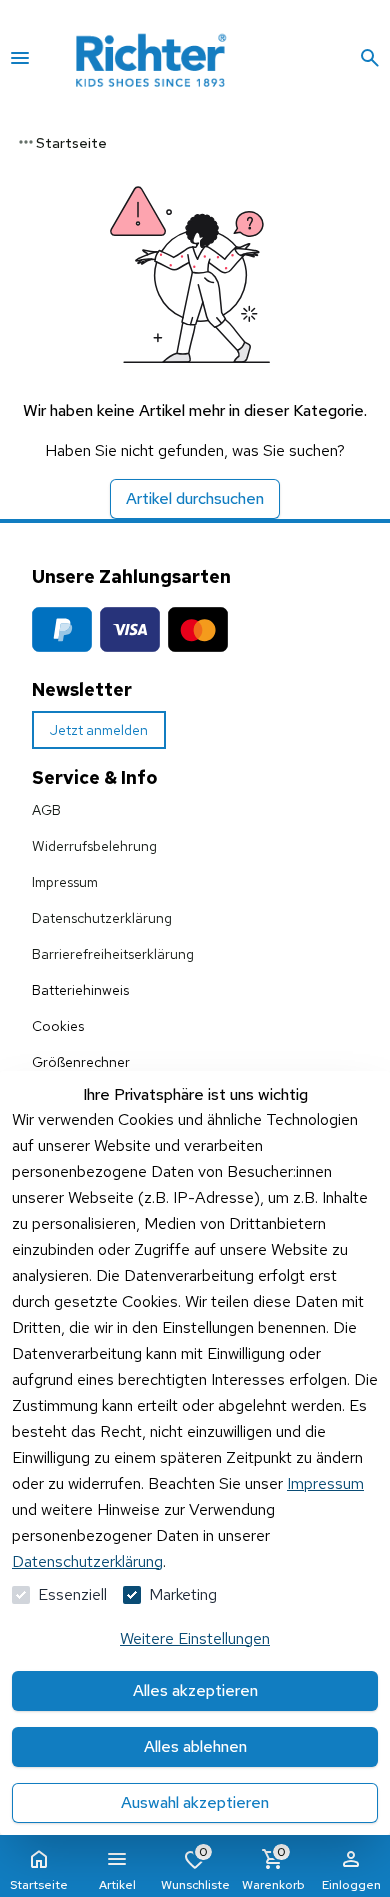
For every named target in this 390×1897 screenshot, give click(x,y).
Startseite (39, 1885)
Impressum (65, 882)
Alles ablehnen (195, 1746)
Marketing (183, 1594)
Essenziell (72, 1594)
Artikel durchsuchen (195, 498)
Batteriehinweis (80, 990)
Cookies (58, 1026)
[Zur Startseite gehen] (178, 58)
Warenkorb (273, 1868)
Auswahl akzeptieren (195, 1802)
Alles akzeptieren (195, 1690)
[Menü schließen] (20, 58)
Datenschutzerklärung (102, 918)
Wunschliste (195, 1868)
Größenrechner (81, 1062)
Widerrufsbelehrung (94, 846)
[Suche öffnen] (370, 58)
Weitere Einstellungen (195, 1638)
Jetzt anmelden (99, 730)
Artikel (117, 1885)
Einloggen (351, 1885)
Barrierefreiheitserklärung (113, 954)
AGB (46, 810)
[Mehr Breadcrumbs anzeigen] (26, 142)
